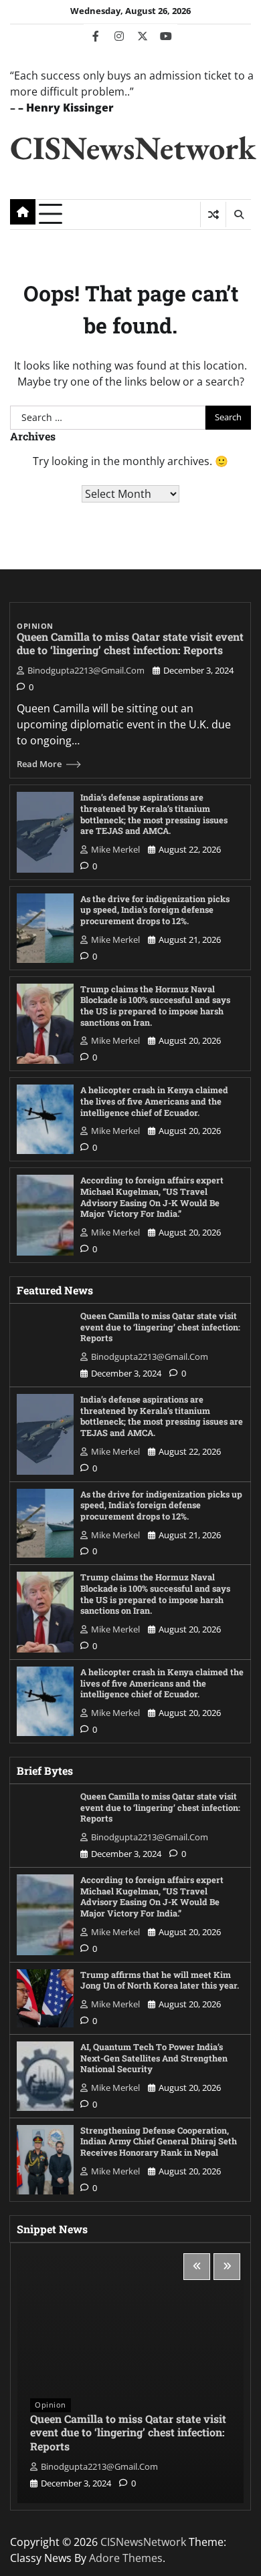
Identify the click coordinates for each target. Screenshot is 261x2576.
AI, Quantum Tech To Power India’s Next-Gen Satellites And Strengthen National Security (154, 2058)
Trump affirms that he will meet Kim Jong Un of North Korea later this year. (160, 1980)
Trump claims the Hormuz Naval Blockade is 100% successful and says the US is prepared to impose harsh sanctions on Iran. (155, 1006)
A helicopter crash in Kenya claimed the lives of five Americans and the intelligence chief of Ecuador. (154, 1101)
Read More (39, 764)
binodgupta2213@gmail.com (86, 670)
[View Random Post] (213, 214)
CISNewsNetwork (133, 147)
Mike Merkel (115, 849)
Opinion (35, 626)
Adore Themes (126, 2558)
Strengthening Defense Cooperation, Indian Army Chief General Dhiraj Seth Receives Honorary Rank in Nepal (159, 2141)
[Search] (238, 214)
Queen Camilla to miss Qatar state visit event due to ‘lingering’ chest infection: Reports (130, 643)
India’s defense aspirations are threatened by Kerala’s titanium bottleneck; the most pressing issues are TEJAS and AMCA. (154, 814)
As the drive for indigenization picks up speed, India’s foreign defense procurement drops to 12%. (155, 910)
